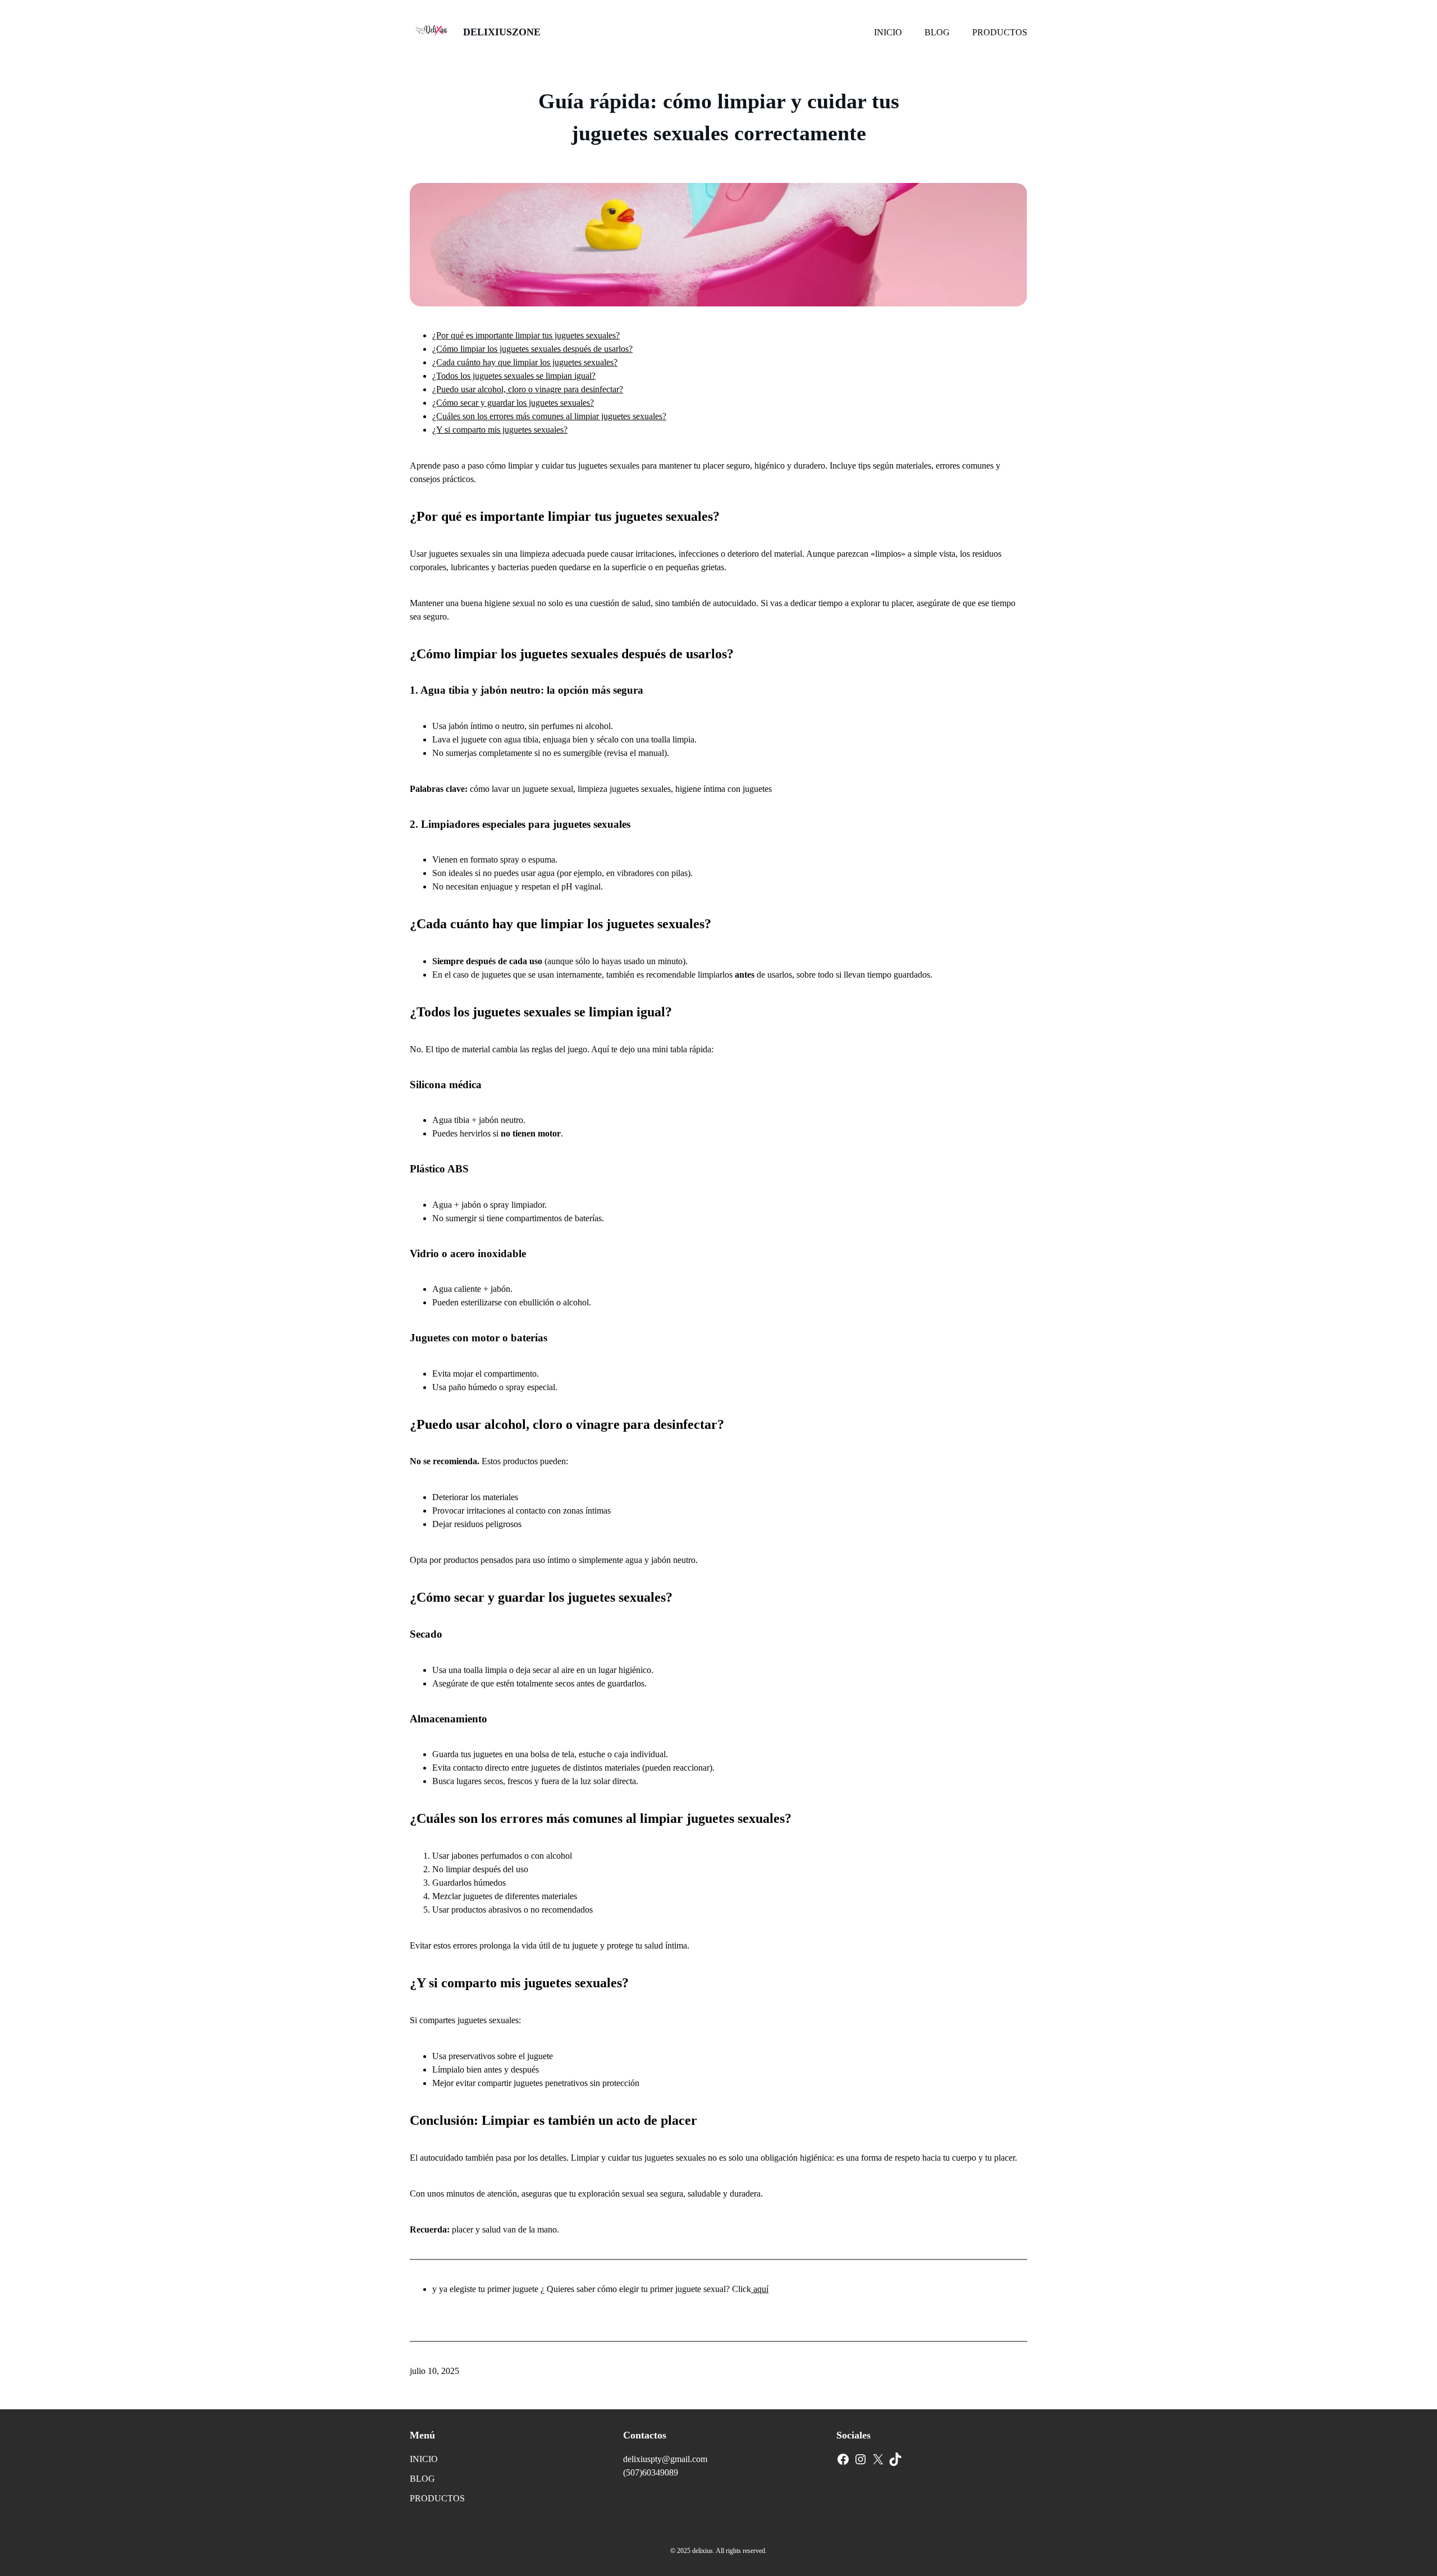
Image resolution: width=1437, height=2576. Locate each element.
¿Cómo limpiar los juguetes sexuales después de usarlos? (532, 349)
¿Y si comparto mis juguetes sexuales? (500, 430)
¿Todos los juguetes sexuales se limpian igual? (514, 376)
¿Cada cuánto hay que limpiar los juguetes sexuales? (525, 362)
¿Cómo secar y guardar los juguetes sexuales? (513, 403)
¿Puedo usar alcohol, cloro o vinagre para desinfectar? (528, 389)
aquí (760, 2289)
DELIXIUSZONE (502, 32)
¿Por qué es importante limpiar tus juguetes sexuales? (526, 335)
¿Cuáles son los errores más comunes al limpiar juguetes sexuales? (549, 416)
